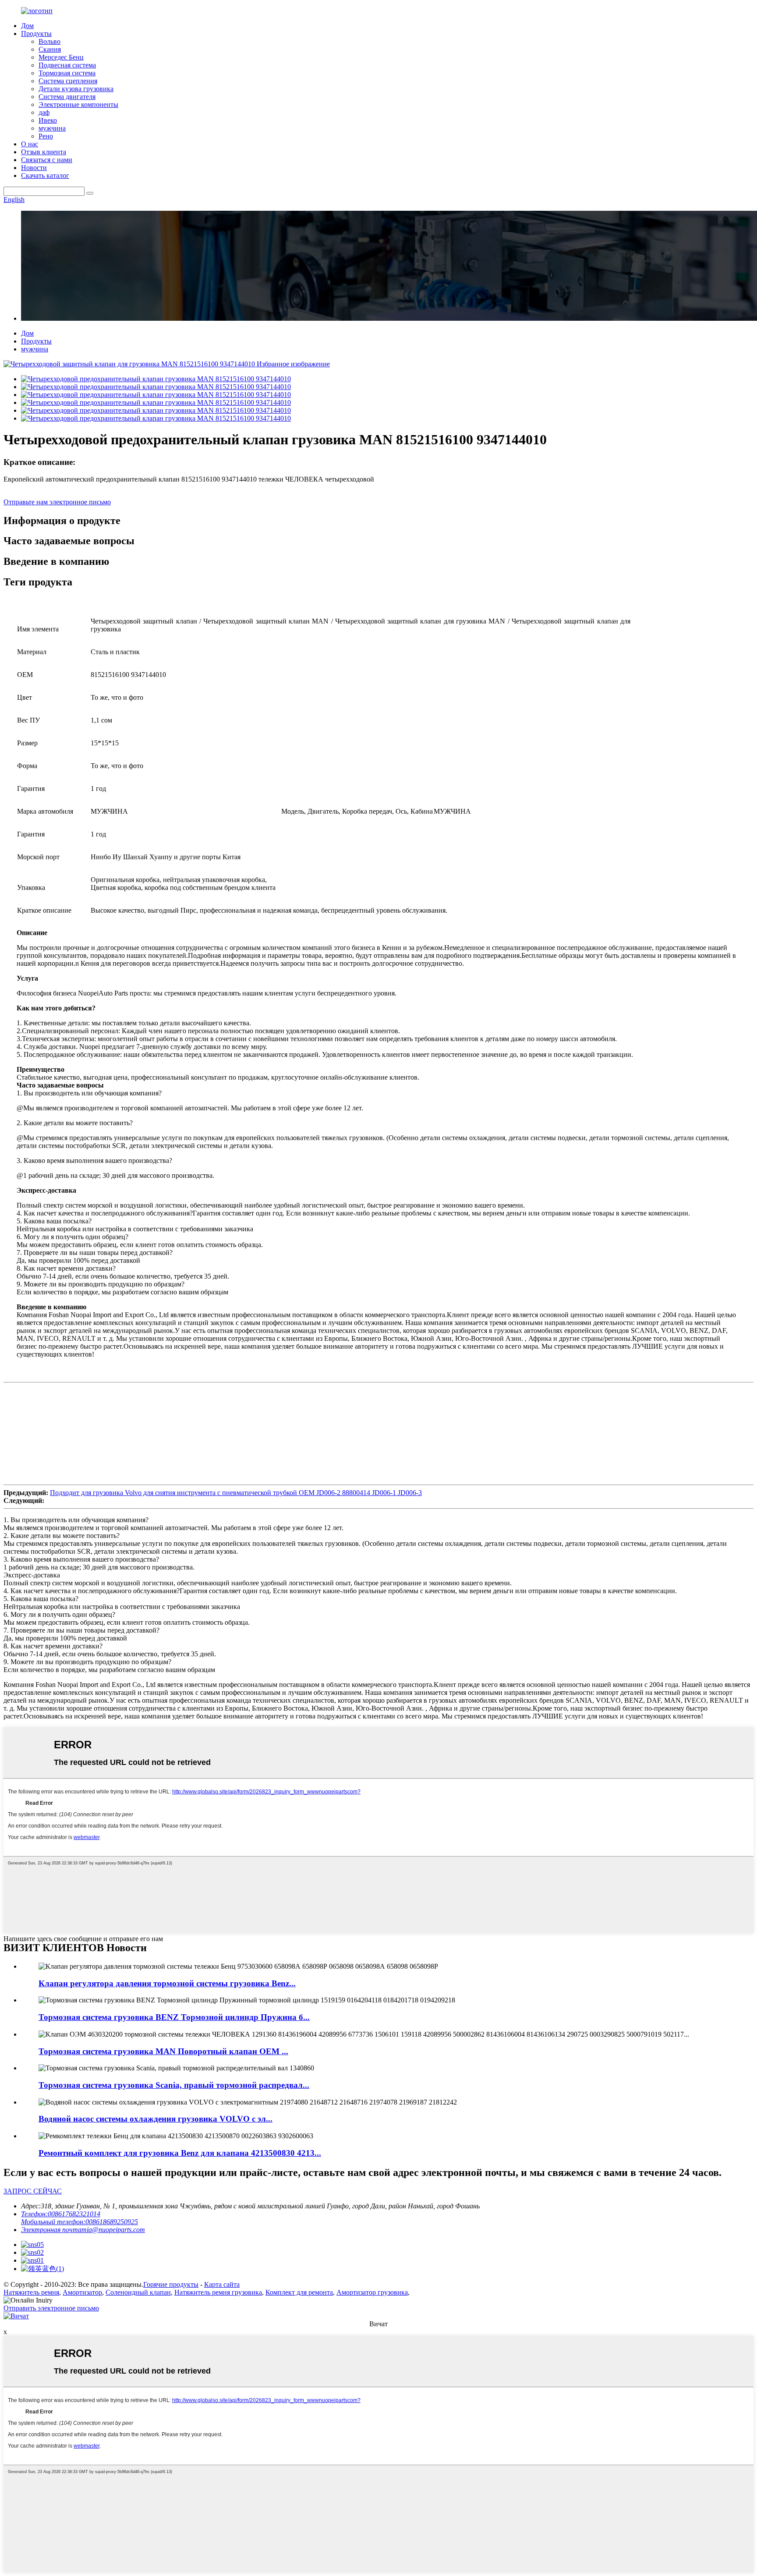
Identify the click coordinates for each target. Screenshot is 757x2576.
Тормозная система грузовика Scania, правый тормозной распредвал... (174, 2085)
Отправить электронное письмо (51, 2308)
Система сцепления (68, 81)
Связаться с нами (47, 160)
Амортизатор (82, 2292)
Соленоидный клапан (138, 2292)
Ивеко (48, 120)
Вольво (50, 41)
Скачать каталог (45, 175)
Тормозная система (67, 73)
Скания (50, 49)
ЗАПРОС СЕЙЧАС (33, 2191)
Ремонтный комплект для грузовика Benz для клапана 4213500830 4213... (180, 2153)
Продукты (36, 34)
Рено (46, 136)
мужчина (52, 128)
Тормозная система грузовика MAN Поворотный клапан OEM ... (163, 2051)
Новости (34, 168)
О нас (30, 144)
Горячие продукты (171, 2284)
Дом (27, 26)
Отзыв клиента (44, 152)
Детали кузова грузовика (76, 89)
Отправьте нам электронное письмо (57, 502)
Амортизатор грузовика (372, 2292)
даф (44, 112)
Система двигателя (67, 97)
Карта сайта (222, 2284)
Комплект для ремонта (299, 2292)
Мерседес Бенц (61, 57)
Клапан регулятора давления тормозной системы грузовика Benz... (167, 1983)
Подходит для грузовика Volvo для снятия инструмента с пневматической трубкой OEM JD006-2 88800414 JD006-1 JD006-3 (236, 1493)
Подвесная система (67, 65)
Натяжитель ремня (31, 2292)
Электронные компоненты (78, 105)
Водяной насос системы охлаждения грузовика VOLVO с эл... (156, 2119)
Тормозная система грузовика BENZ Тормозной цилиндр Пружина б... (174, 2017)
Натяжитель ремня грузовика (218, 2292)
